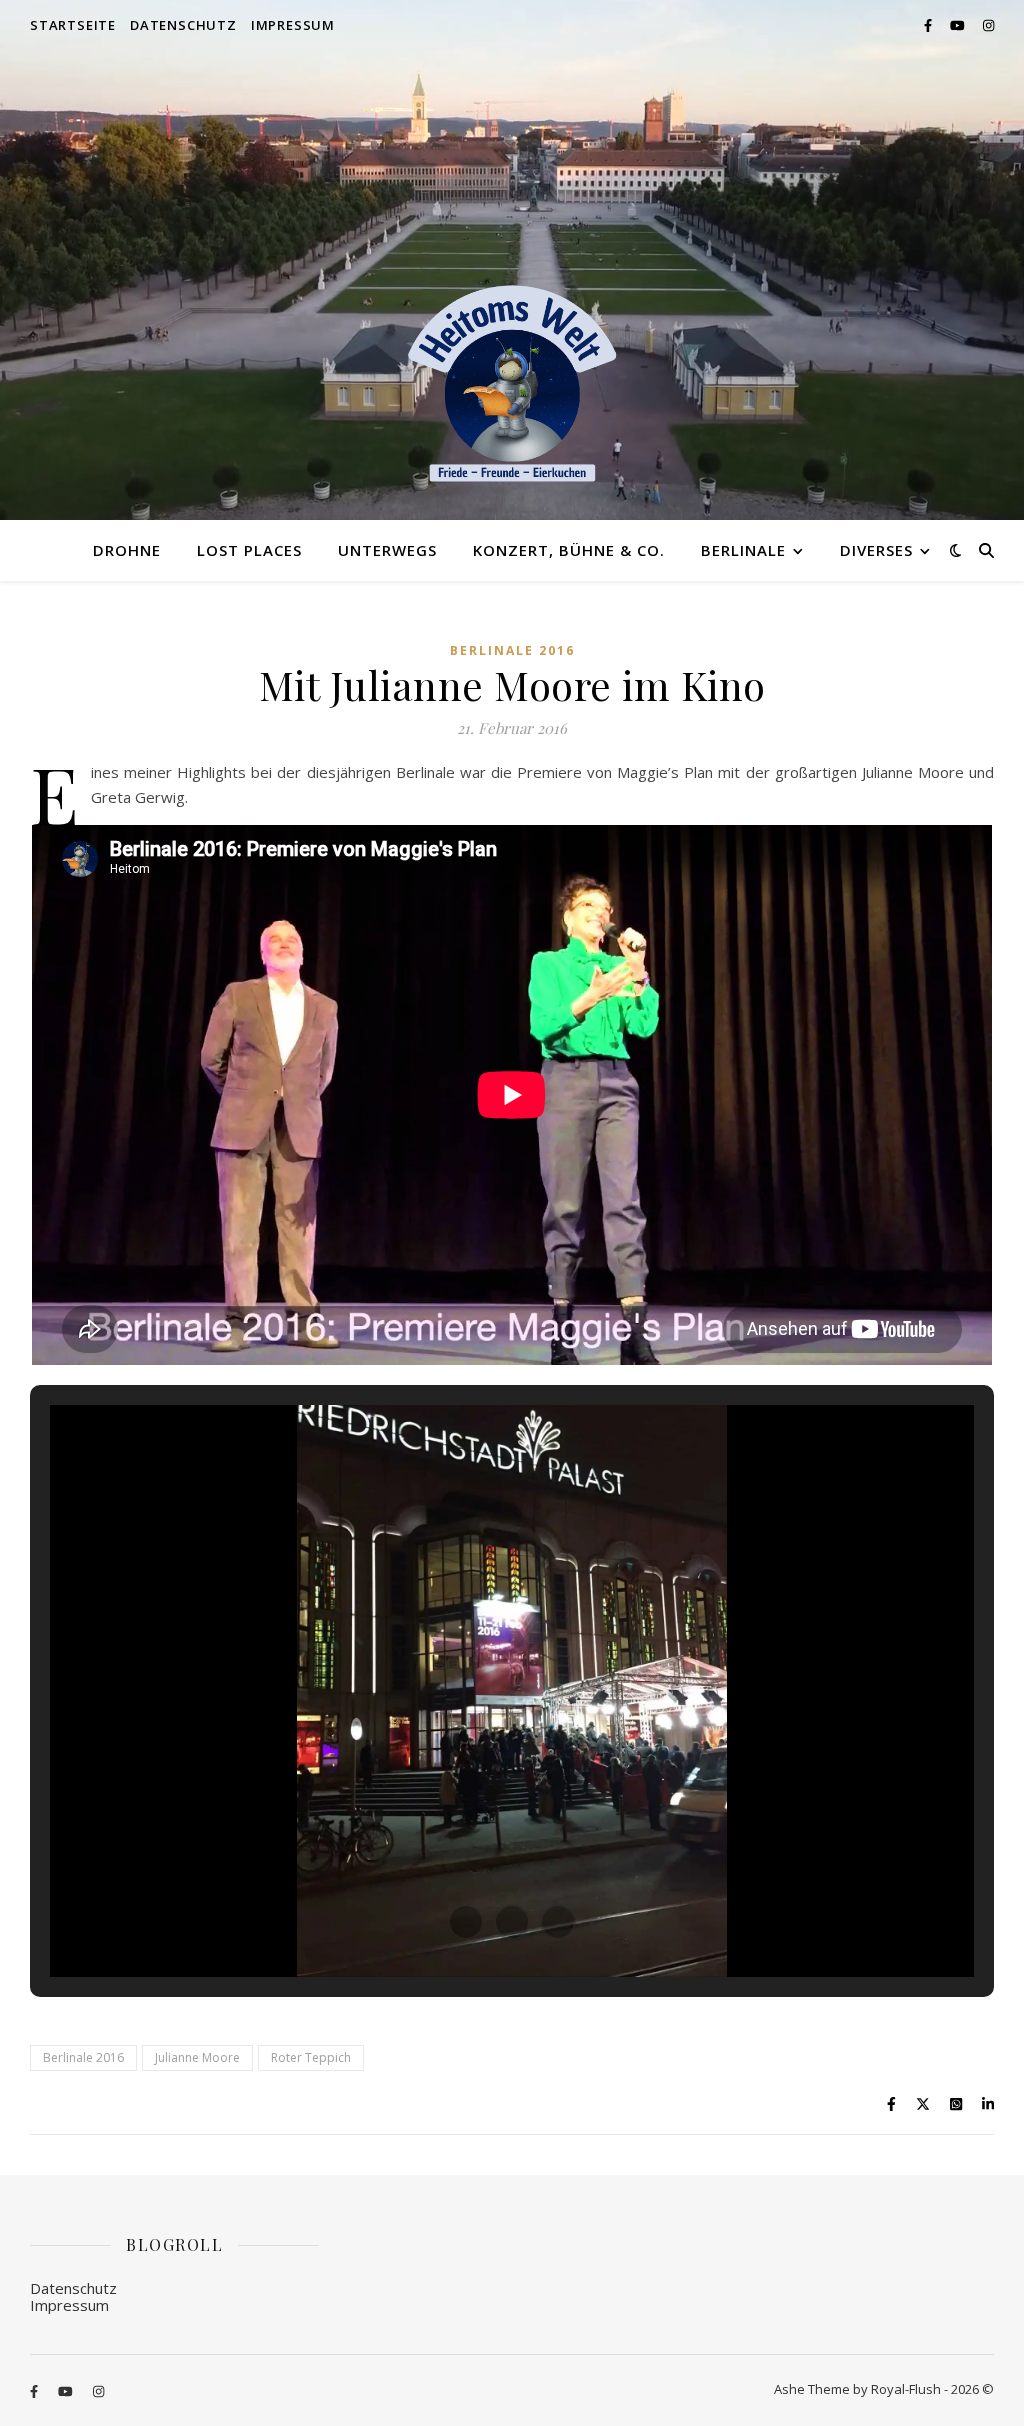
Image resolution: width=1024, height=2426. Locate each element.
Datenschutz (183, 25)
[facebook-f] (929, 25)
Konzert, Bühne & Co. (569, 550)
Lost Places (249, 550)
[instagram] (988, 25)
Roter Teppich (311, 2057)
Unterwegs (387, 550)
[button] (466, 1922)
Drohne (127, 550)
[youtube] (959, 25)
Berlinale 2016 (512, 650)
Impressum (293, 25)
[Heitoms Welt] (512, 384)
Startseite (73, 25)
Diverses (876, 550)
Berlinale (743, 550)
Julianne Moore (197, 2057)
